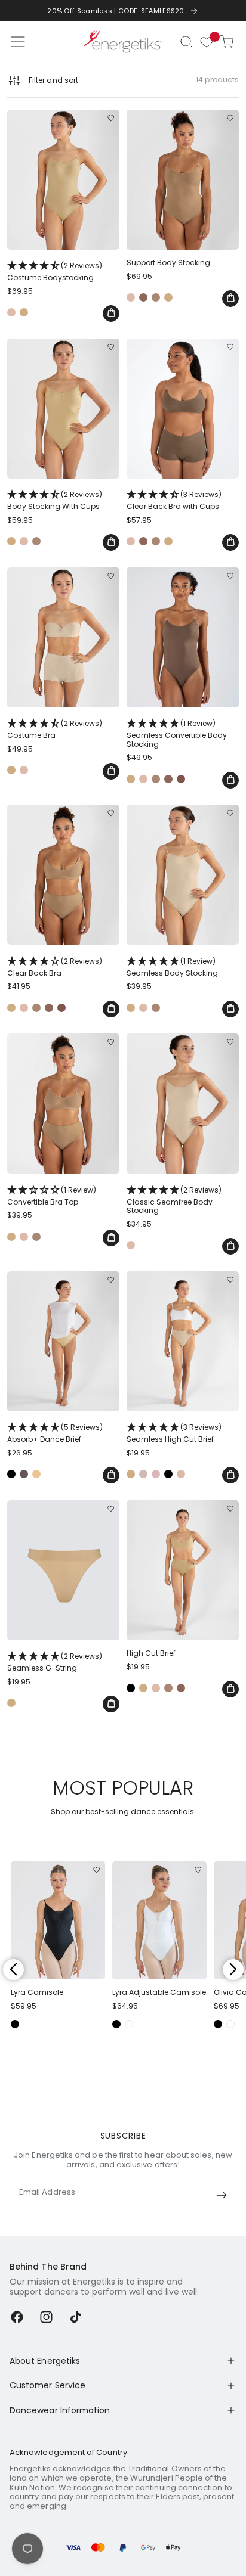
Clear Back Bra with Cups (174, 500)
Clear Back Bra (55, 967)
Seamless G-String (55, 1662)
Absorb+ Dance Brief (55, 1433)
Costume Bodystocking (55, 271)
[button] (186, 42)
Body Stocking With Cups (55, 500)
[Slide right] (233, 1970)
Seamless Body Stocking (172, 967)
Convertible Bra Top (52, 1196)
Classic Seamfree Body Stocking (174, 1200)
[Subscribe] (222, 2195)
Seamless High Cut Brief (174, 1433)
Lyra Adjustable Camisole (159, 1992)
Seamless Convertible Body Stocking (177, 733)
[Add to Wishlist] (111, 118)
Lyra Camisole (37, 1992)
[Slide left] (13, 1970)
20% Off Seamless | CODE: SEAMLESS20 (116, 11)
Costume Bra (55, 729)
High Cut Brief (151, 1653)
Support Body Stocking (168, 263)
